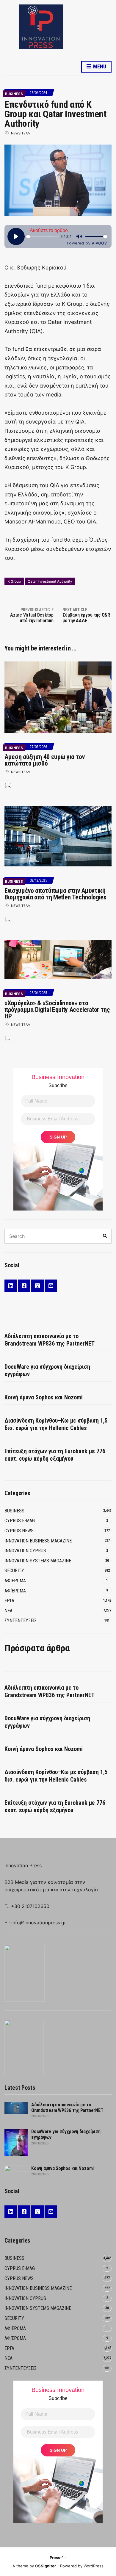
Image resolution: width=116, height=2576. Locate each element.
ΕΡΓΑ (9, 1601)
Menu (99, 66)
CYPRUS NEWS (19, 1531)
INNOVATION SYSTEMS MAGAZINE (38, 1561)
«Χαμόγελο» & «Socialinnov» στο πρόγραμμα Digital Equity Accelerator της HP (57, 1010)
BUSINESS (14, 94)
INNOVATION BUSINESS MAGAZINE (38, 1541)
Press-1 (57, 2558)
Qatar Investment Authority (50, 581)
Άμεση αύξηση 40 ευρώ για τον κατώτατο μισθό (45, 760)
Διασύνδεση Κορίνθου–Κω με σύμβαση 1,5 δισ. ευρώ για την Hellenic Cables (56, 1424)
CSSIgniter (46, 2566)
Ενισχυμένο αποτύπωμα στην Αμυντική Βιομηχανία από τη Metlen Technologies (55, 894)
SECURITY (14, 1571)
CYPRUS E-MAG (20, 1521)
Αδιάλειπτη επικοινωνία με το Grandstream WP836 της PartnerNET (50, 1340)
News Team (21, 133)
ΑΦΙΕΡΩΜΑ (15, 1581)
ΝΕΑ (8, 1611)
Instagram (37, 1286)
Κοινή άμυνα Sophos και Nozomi (44, 1397)
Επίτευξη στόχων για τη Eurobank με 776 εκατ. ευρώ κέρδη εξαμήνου (55, 1455)
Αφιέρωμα (15, 1591)
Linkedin (11, 1286)
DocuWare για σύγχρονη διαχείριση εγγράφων (47, 1370)
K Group (14, 581)
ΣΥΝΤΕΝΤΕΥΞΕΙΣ (21, 1621)
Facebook (24, 1286)
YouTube (51, 1286)
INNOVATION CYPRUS (25, 1551)
